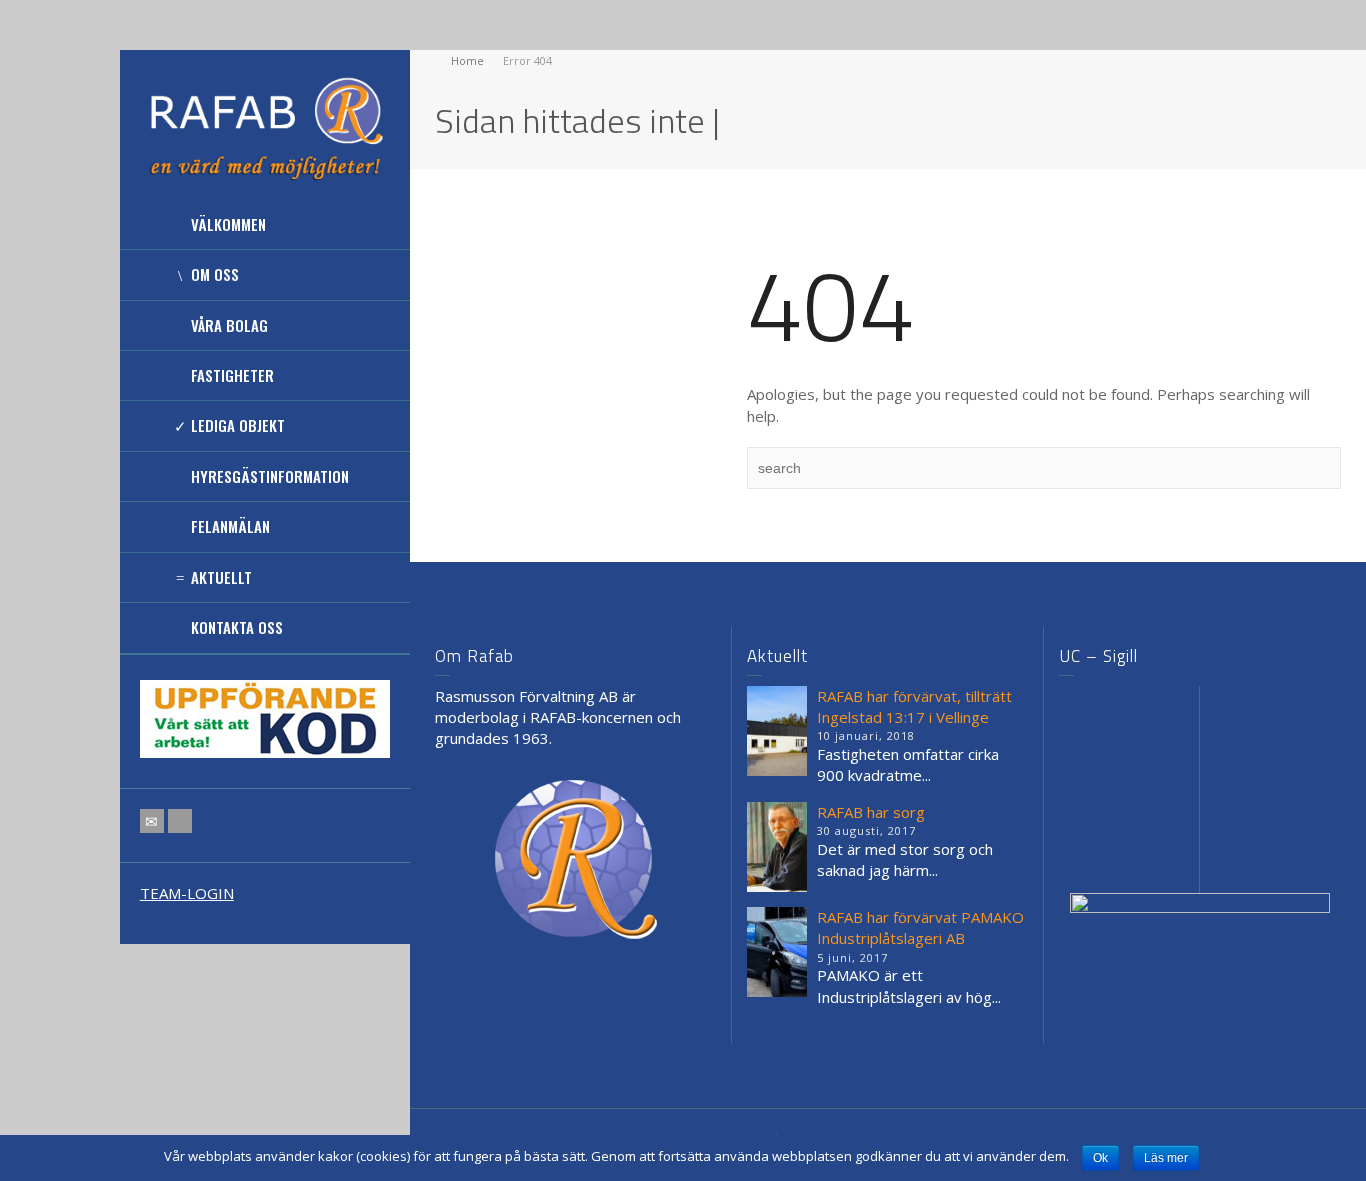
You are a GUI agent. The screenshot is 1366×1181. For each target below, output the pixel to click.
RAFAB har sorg (871, 812)
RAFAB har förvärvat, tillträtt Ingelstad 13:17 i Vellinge (914, 706)
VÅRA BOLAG (229, 325)
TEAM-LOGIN (187, 893)
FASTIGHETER (232, 375)
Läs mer (1166, 1158)
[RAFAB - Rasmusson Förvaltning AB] (265, 125)
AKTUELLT (221, 577)
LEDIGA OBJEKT (238, 425)
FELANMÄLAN (230, 526)
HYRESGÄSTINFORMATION (270, 476)
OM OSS (215, 274)
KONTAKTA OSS (237, 627)
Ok (1100, 1158)
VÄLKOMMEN (228, 224)
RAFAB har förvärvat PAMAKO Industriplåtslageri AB (920, 927)
